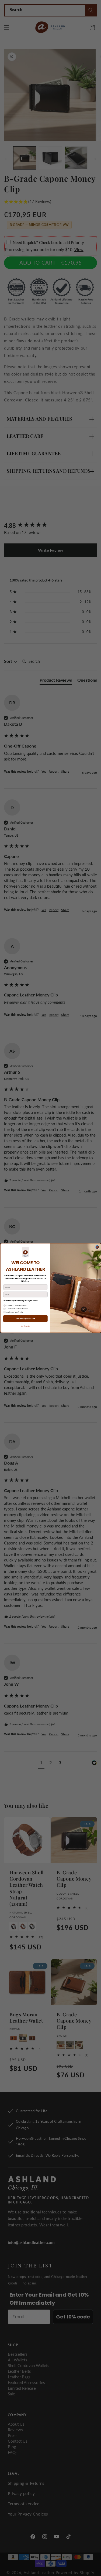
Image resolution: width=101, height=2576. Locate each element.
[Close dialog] (97, 1247)
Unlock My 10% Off (25, 1319)
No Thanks (25, 1326)
